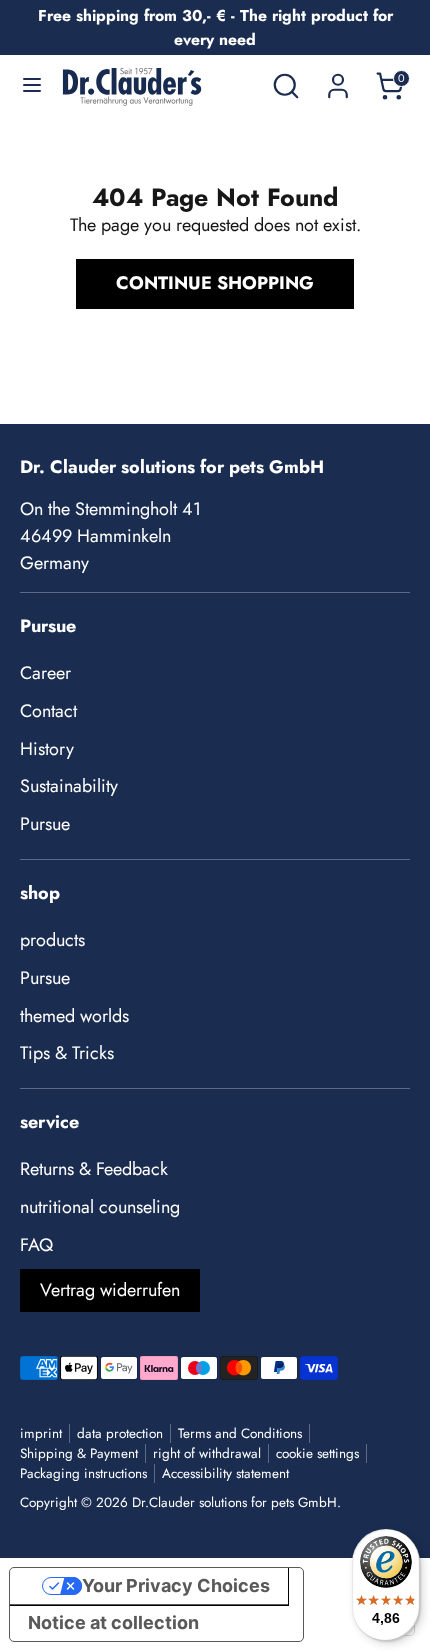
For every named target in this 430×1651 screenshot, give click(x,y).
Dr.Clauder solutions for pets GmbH (234, 1502)
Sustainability (69, 786)
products (52, 940)
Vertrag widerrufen (110, 1290)
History (47, 749)
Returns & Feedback (94, 1169)
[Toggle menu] (32, 86)
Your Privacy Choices (176, 1585)
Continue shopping (215, 283)
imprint (41, 1433)
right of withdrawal (207, 1453)
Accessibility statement (225, 1473)
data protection (120, 1433)
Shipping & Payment (79, 1453)
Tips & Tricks (67, 1053)
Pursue (45, 824)
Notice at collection (113, 1622)
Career (45, 673)
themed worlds (74, 1016)
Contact (48, 711)
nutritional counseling (100, 1207)
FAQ (36, 1245)
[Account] (338, 79)
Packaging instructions (83, 1473)
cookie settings (317, 1453)
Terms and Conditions (240, 1433)
